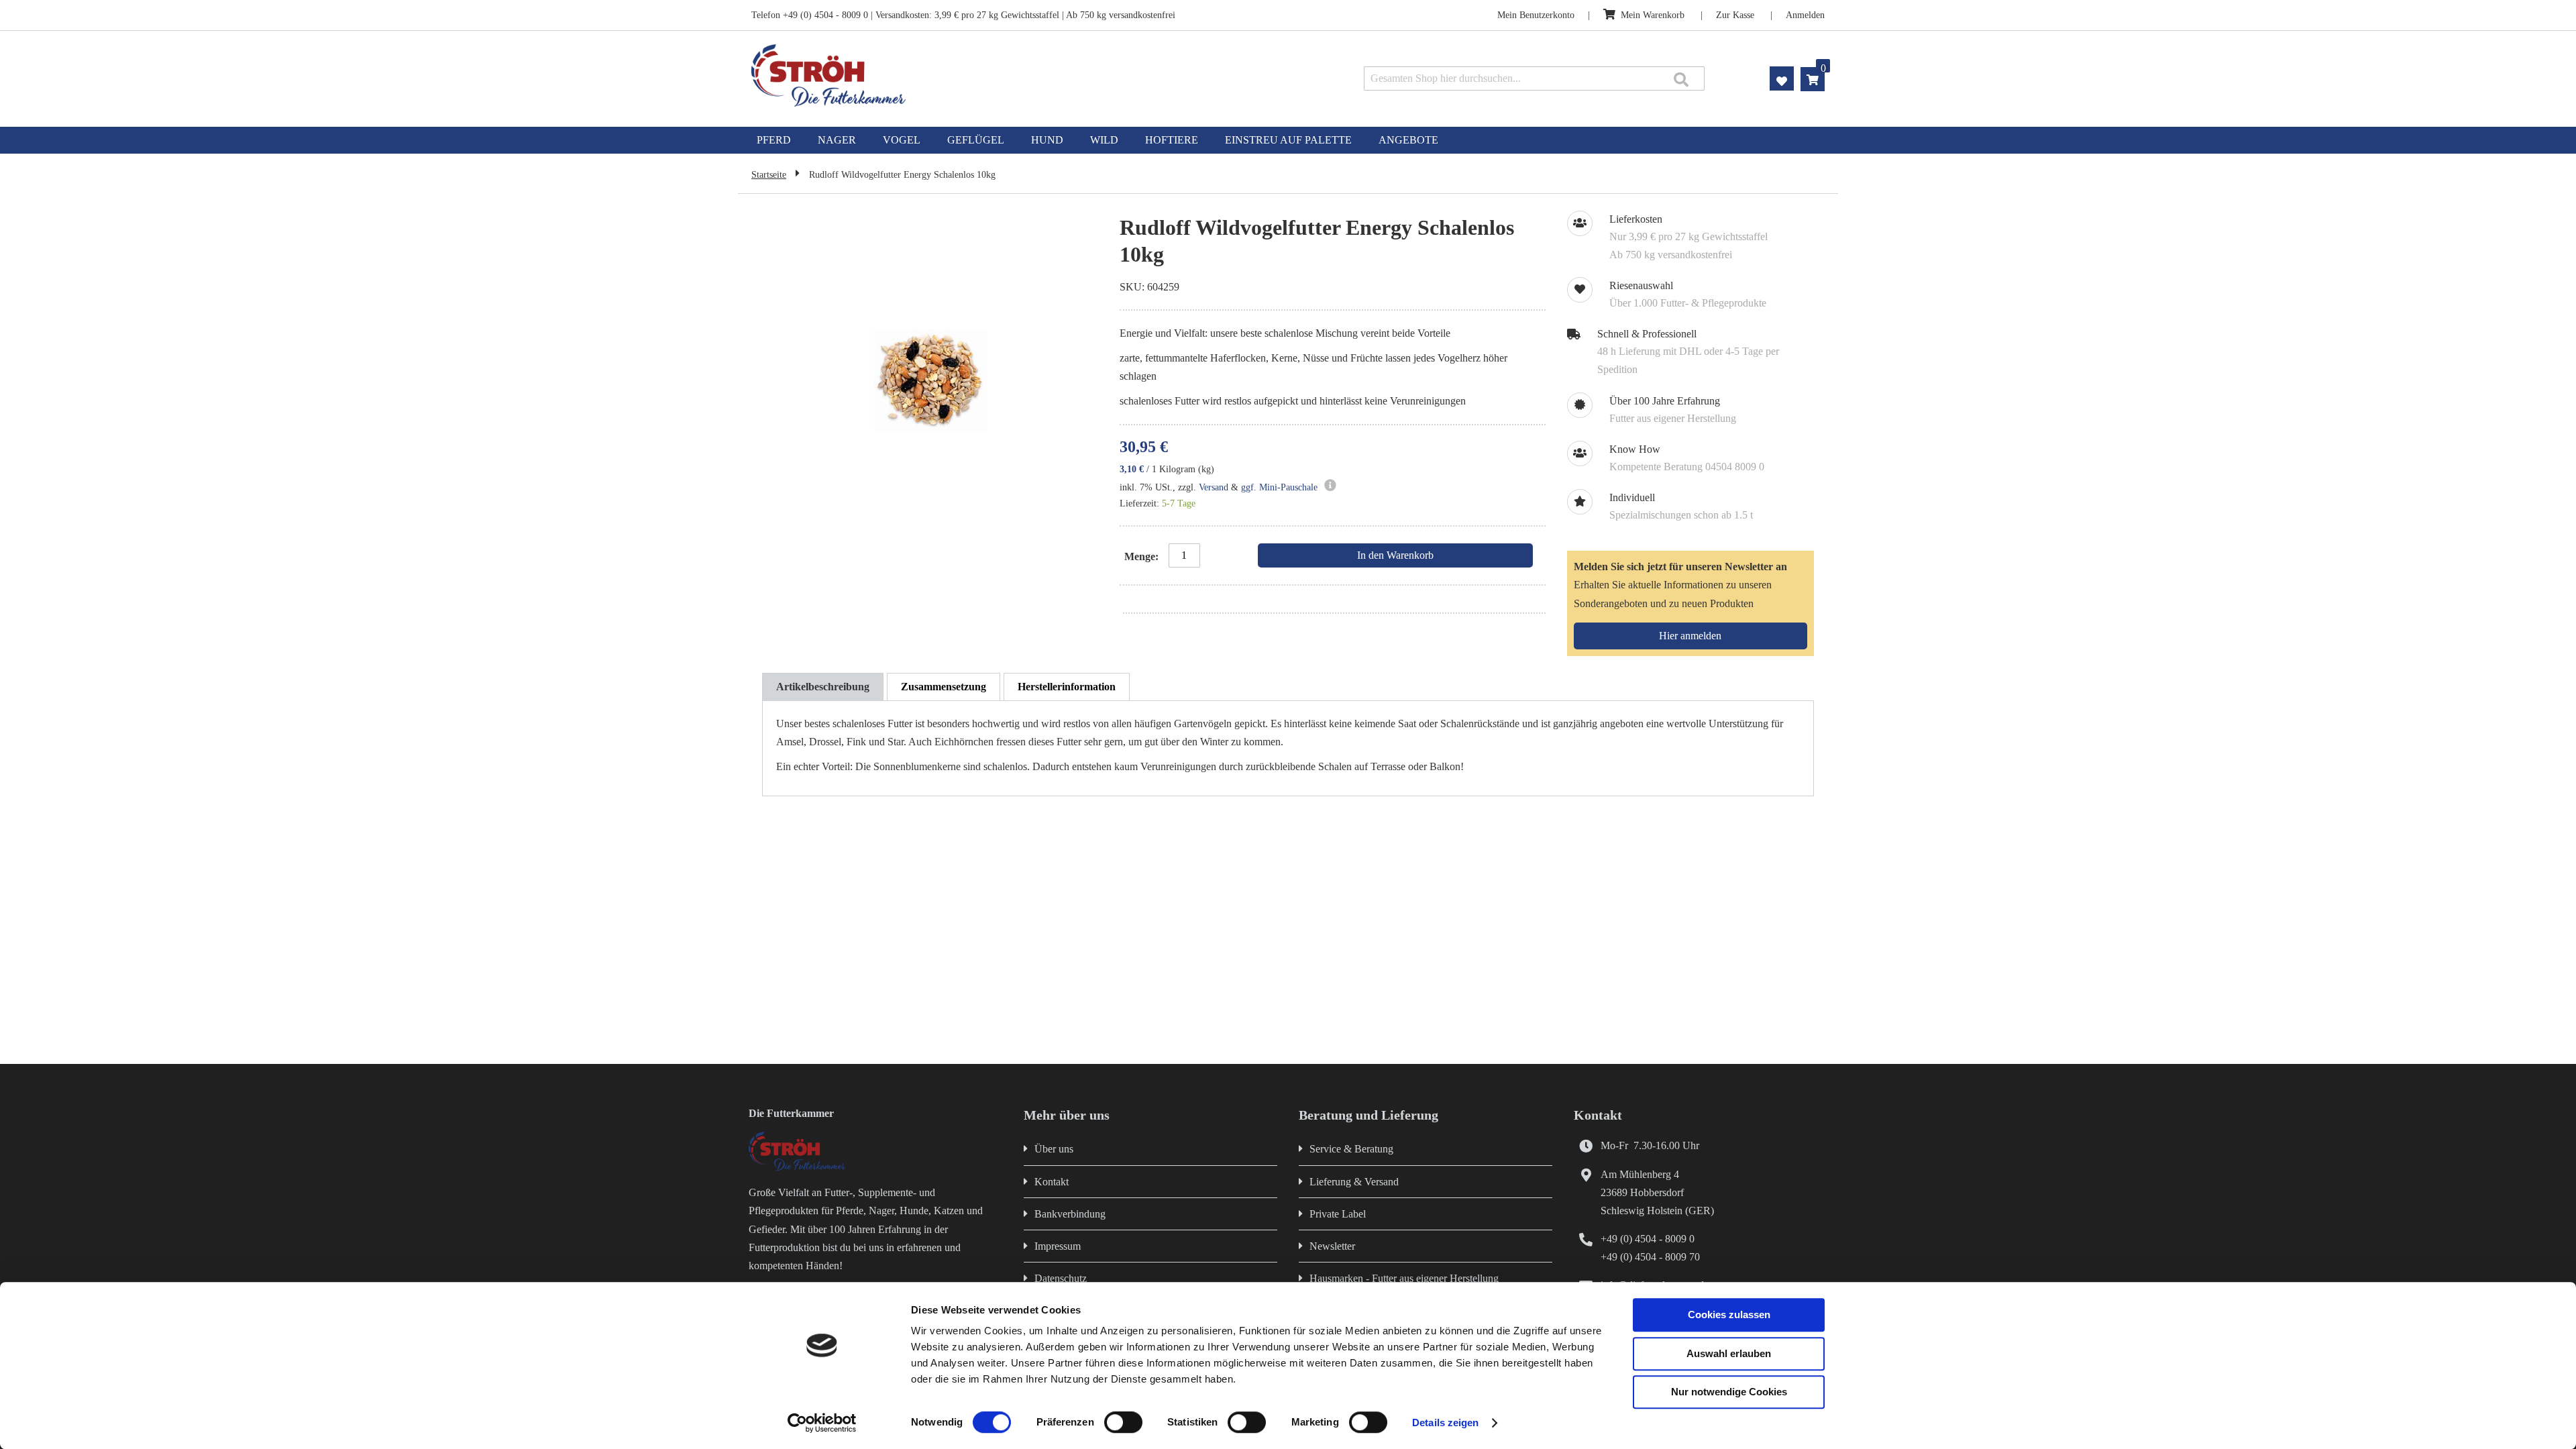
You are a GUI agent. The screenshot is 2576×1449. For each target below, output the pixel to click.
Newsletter (1332, 1246)
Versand (1214, 487)
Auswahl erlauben (1729, 1353)
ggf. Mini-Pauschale (1279, 487)
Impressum (1058, 1246)
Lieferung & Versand (1354, 1182)
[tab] (823, 687)
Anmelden (1805, 15)
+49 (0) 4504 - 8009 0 (1648, 1239)
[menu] (1288, 140)
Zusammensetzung (944, 687)
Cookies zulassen (1729, 1314)
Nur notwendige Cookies (1729, 1392)
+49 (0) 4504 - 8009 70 (1650, 1257)
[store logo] (964, 75)
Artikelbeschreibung (823, 687)
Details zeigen (1445, 1423)
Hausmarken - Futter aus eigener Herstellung (1404, 1278)
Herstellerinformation (1067, 687)
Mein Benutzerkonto (1536, 15)
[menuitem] (774, 140)
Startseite (769, 175)
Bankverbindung (1070, 1214)
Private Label (1338, 1214)
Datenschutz (1061, 1278)
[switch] (1123, 1424)
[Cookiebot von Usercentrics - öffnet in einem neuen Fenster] (822, 1423)
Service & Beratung (1351, 1149)
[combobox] (1534, 78)
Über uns (1054, 1149)
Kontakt (1052, 1182)
